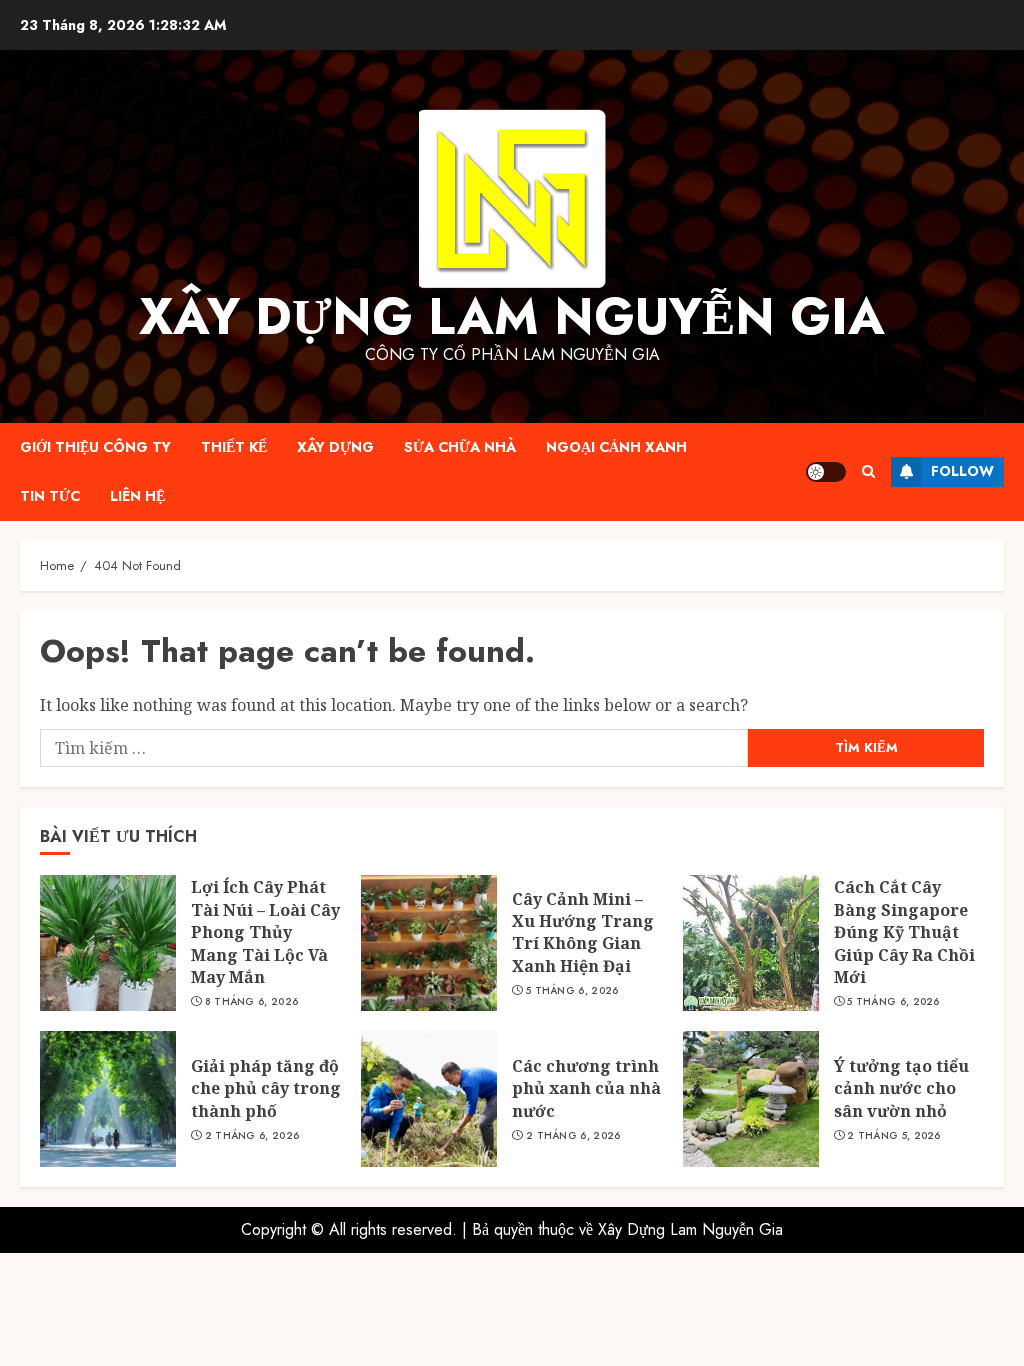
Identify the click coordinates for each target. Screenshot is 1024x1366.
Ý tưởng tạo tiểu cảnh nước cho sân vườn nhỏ (901, 1088)
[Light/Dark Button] (826, 472)
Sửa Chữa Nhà (460, 447)
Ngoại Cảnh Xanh (616, 447)
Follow (962, 471)
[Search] (868, 471)
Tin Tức (50, 496)
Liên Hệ (137, 496)
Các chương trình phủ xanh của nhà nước (586, 1088)
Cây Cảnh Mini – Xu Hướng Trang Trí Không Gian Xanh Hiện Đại (583, 932)
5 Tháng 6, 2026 (572, 991)
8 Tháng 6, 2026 (252, 1002)
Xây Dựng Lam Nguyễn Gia (512, 316)
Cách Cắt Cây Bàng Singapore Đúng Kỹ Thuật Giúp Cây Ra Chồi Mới (904, 932)
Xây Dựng (335, 447)
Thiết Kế (234, 447)
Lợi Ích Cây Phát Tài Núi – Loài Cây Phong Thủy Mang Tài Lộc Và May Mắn (265, 932)
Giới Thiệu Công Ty (95, 447)
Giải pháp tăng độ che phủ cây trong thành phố (266, 1088)
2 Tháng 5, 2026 (894, 1136)
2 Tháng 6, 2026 (252, 1136)
